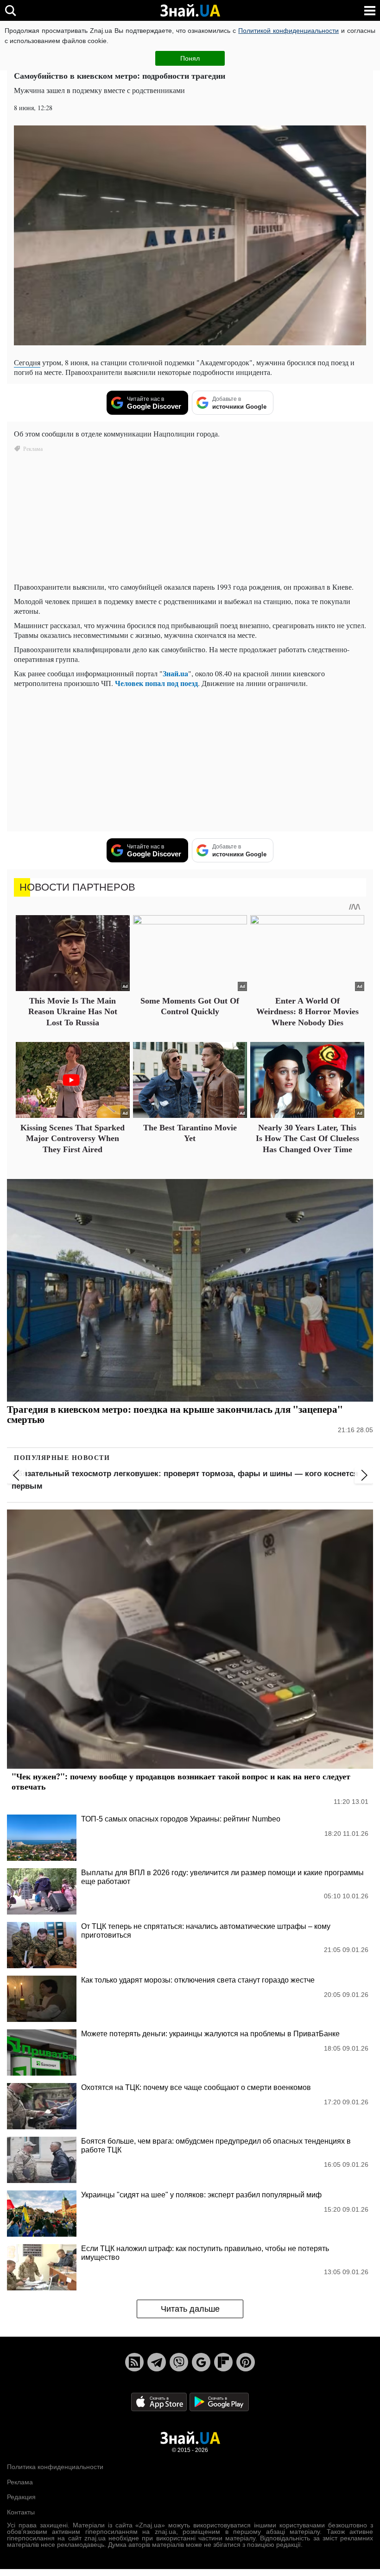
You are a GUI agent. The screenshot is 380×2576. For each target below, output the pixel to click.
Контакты (21, 2512)
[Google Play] (219, 2402)
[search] (10, 10)
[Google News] (201, 2362)
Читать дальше (190, 2309)
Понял (190, 58)
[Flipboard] (223, 2362)
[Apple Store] (160, 2402)
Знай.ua (175, 673)
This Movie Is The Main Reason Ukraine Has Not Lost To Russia (73, 1012)
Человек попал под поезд (156, 683)
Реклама (20, 2482)
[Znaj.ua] (190, 11)
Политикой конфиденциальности (288, 31)
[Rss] (134, 2362)
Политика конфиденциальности (55, 2467)
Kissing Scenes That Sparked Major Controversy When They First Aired (73, 1138)
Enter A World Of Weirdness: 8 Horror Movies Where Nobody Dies (307, 1012)
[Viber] (179, 2362)
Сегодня (27, 362)
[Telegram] (157, 2362)
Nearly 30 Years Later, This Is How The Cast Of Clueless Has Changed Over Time (307, 1138)
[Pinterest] (246, 2362)
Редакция (21, 2497)
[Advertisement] (190, 760)
